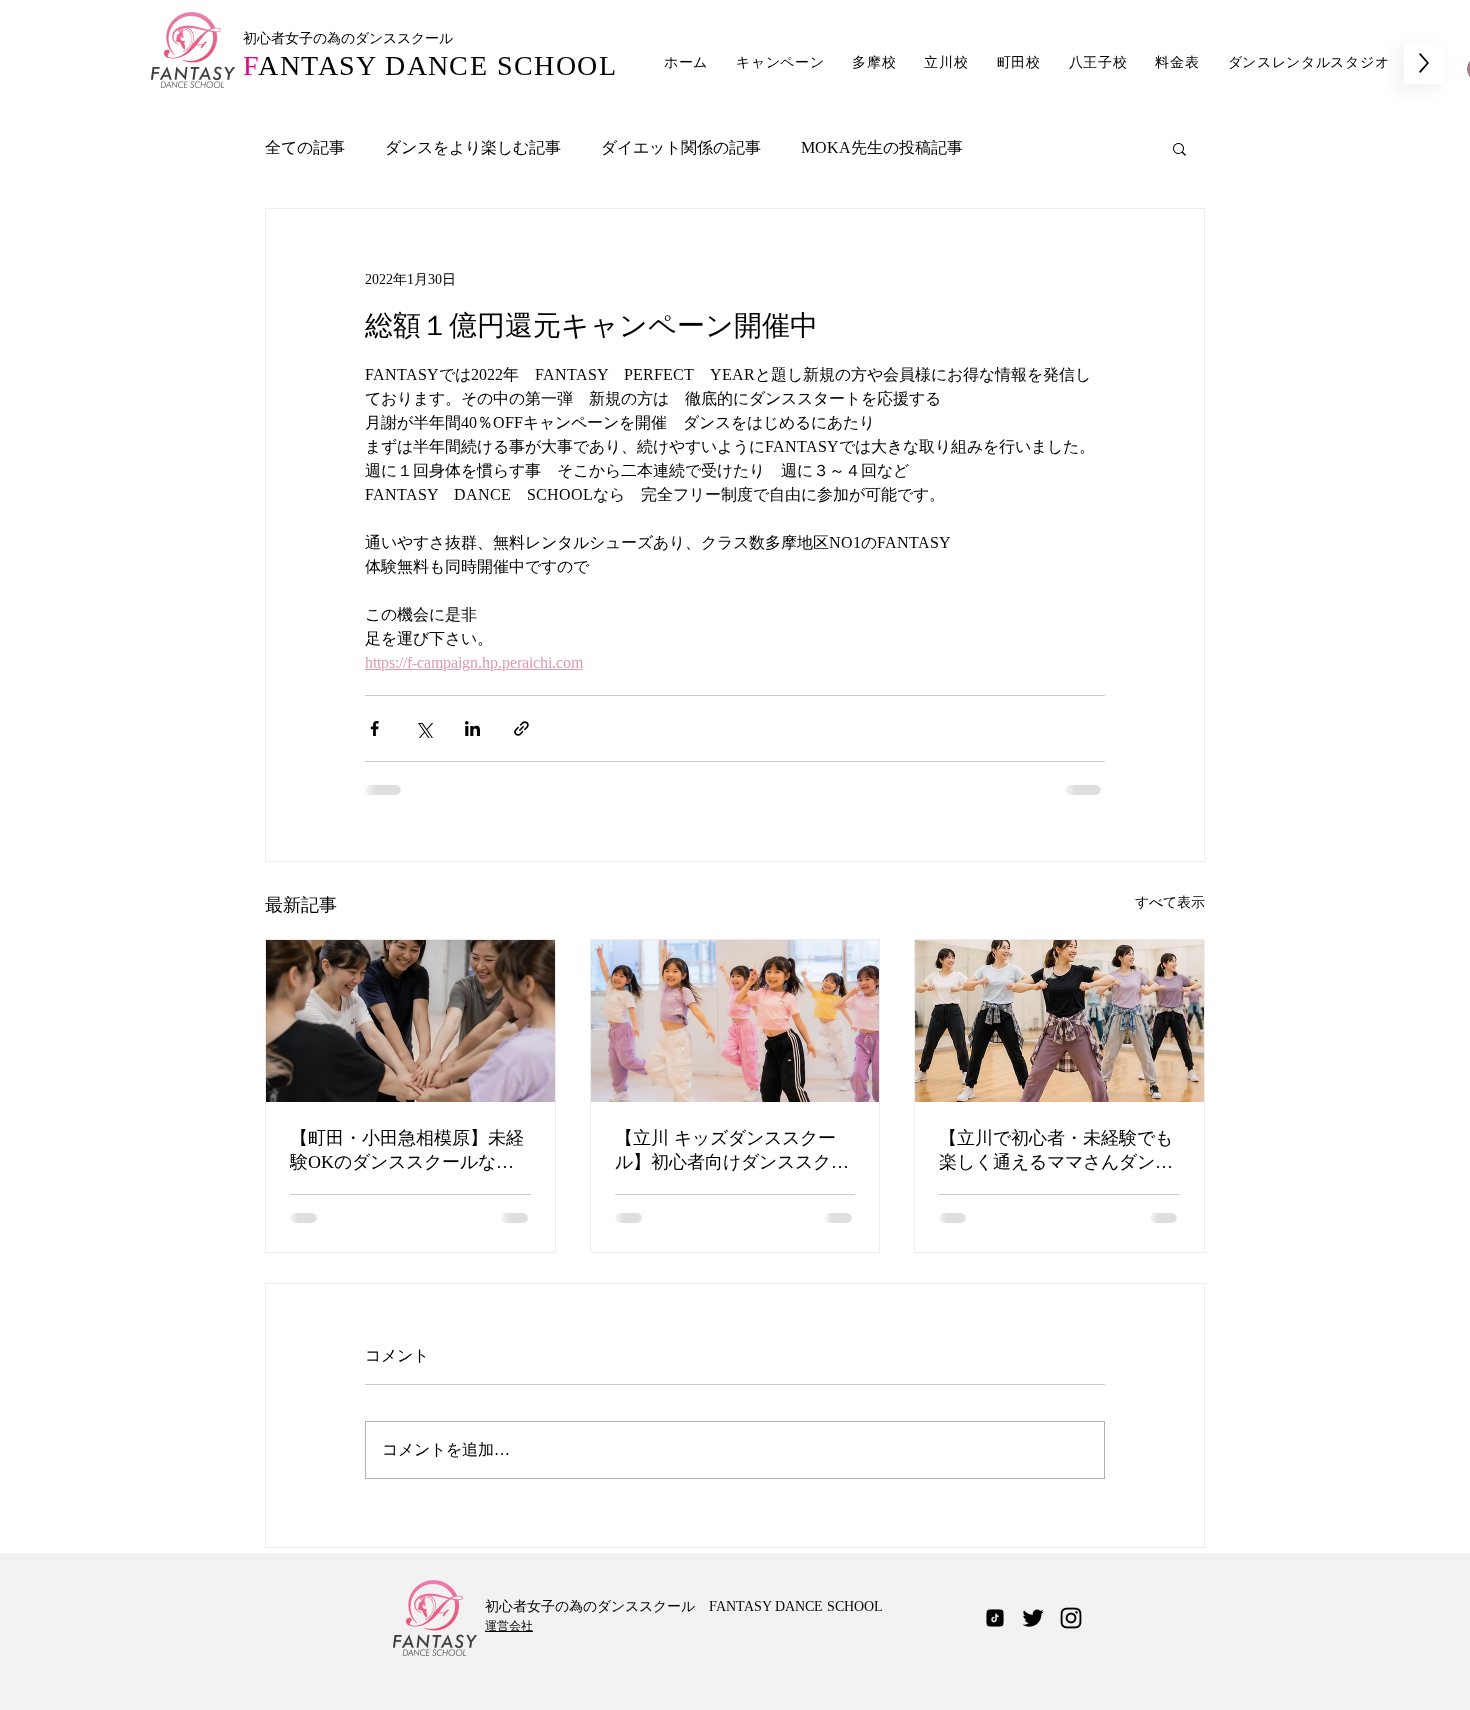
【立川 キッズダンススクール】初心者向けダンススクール (732, 1151)
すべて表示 (1170, 902)
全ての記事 (305, 147)
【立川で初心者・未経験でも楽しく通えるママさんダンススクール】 (1056, 1151)
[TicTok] (995, 1618)
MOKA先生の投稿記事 (882, 147)
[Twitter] (1033, 1618)
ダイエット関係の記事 (681, 147)
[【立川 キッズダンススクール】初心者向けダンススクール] (735, 1021)
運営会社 (509, 1626)
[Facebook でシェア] (374, 728)
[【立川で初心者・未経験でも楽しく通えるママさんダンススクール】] (1059, 1021)
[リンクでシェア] (521, 728)
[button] (1179, 148)
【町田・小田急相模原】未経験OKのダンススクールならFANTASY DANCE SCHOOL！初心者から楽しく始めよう (407, 1151)
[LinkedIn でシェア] (472, 728)
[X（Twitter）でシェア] (423, 728)
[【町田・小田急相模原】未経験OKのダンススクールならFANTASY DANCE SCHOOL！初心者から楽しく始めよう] (410, 1021)
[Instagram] (1071, 1618)
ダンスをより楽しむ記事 (473, 147)
